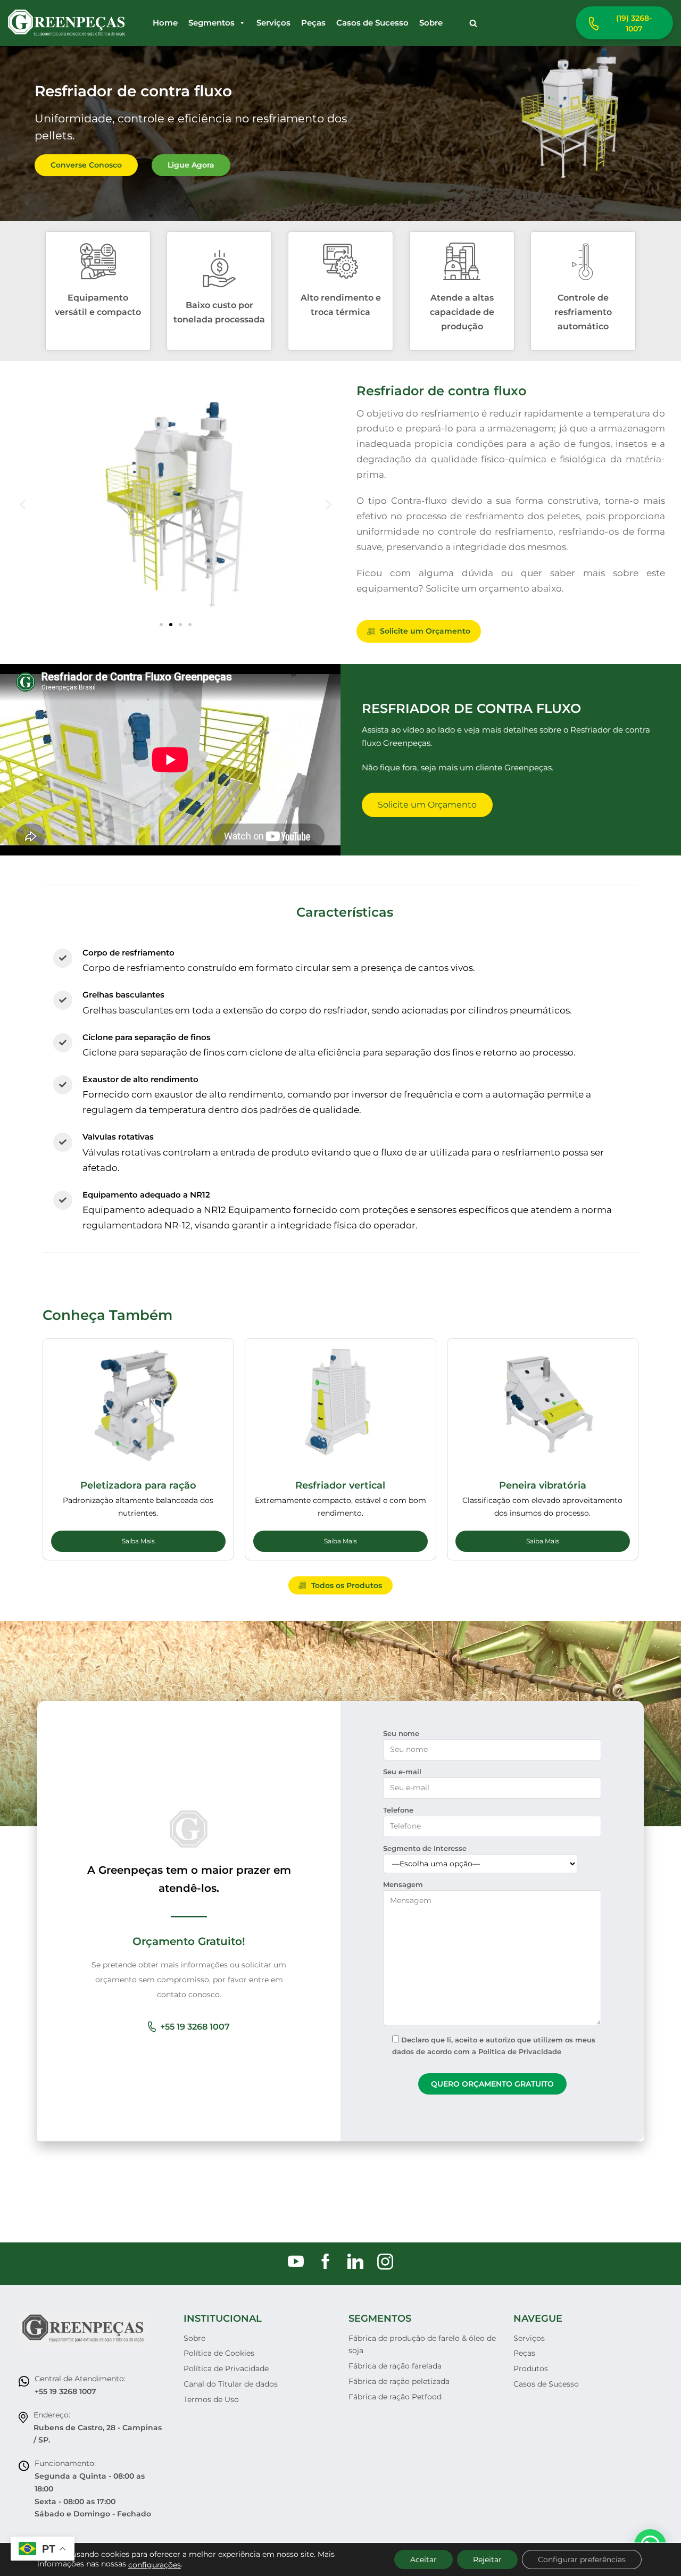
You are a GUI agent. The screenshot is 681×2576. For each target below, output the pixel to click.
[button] (473, 23)
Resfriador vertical (340, 1485)
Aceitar (423, 2560)
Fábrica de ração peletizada (399, 2381)
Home (165, 23)
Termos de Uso (211, 2399)
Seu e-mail (402, 1772)
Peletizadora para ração (138, 1485)
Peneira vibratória (543, 1485)
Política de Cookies (219, 2353)
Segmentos (211, 23)
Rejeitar (487, 2560)
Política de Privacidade (226, 2369)
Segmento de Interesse (425, 1848)
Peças (313, 23)
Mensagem (403, 1884)
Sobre (431, 23)
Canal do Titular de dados (231, 2384)
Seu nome (401, 1733)
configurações (155, 2565)
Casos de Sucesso (372, 23)
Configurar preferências (582, 2560)
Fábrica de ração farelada (395, 2366)
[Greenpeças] (67, 23)
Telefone (398, 1810)
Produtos (531, 2369)
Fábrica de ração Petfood (395, 2397)
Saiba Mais (138, 1541)
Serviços (273, 23)
